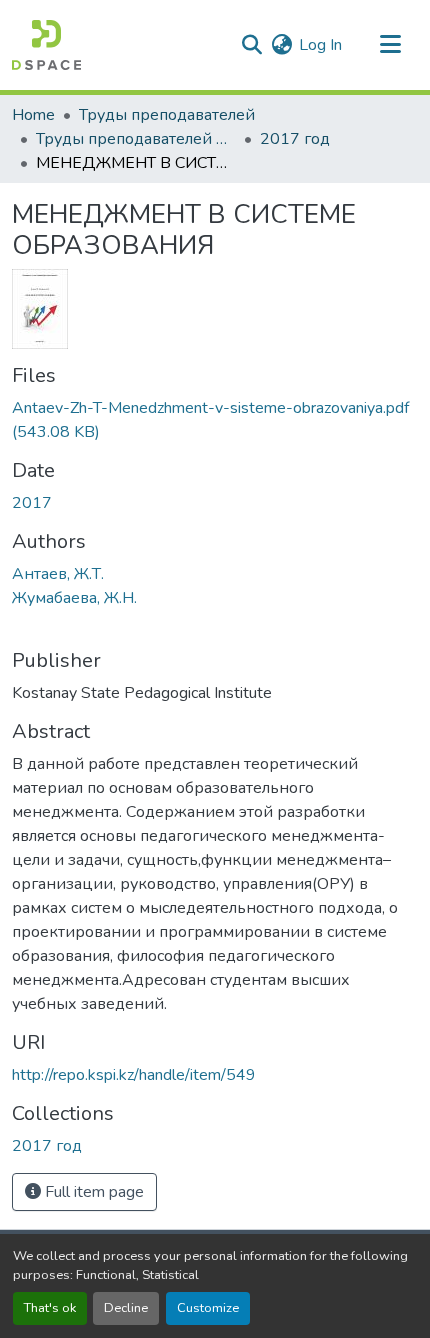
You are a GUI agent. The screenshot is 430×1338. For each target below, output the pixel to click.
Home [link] (33, 115)
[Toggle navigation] (390, 45)
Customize (208, 1308)
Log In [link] (320, 45)
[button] (46, 45)
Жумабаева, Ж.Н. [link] (74, 598)
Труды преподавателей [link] (167, 115)
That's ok (50, 1308)
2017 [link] (32, 503)
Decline (126, 1308)
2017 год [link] (295, 139)
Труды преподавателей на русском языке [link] (136, 139)
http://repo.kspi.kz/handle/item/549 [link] (134, 1075)
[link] (215, 420)
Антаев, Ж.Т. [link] (58, 574)
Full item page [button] (92, 1192)
